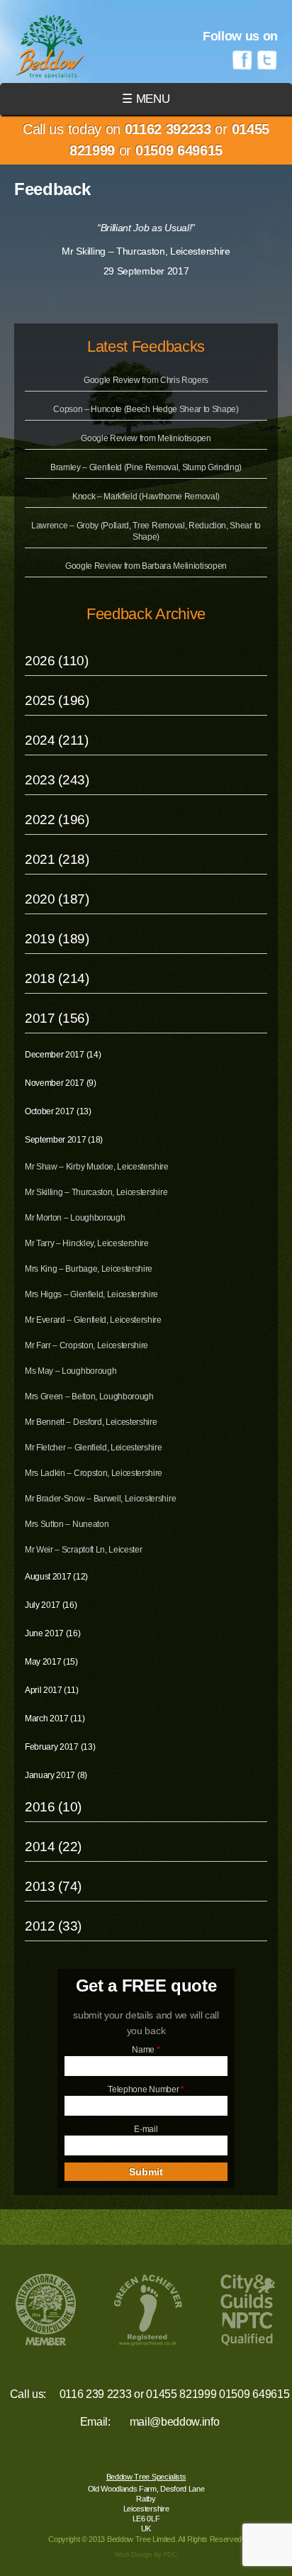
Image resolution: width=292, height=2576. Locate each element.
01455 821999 (181, 2394)
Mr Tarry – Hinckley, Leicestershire (87, 1243)
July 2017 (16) (51, 1605)
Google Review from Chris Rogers (146, 380)
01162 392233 (168, 129)
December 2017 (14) (63, 1055)
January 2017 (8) (56, 1775)
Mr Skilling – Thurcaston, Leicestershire (96, 1192)
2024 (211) (57, 740)
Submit (146, 2172)
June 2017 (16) (53, 1633)
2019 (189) (57, 939)
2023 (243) (57, 780)
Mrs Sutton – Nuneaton (67, 1524)
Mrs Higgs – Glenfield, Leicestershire (91, 1294)
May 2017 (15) (51, 1662)
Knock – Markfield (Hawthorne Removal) (146, 496)
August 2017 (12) (56, 1577)
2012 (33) (53, 1926)
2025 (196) (57, 700)
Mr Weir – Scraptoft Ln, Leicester (83, 1550)
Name (146, 2050)
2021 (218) (57, 859)
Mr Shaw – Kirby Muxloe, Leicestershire (97, 1167)
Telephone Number (146, 2089)
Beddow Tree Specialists (146, 2477)
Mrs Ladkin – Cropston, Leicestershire (94, 1473)
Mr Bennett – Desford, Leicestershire (91, 1422)
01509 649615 (179, 150)
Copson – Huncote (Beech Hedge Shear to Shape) (146, 409)
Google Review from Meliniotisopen (146, 438)
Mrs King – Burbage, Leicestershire (89, 1269)
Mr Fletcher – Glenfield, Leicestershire (94, 1448)
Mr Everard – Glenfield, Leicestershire (93, 1320)
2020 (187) (57, 899)
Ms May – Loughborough (71, 1371)
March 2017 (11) (55, 1719)
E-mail (146, 2129)
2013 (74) (53, 1886)
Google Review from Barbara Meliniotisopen (146, 566)
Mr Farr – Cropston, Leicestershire (86, 1345)
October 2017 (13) (58, 1111)
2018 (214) (57, 978)
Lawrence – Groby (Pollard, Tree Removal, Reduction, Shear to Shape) (146, 531)
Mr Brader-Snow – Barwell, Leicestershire (100, 1499)
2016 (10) (53, 1807)
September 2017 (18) (64, 1140)
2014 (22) (53, 1847)
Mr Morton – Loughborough (75, 1218)
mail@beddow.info (175, 2422)
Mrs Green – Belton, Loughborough (89, 1397)
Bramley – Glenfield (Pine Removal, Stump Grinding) (146, 467)
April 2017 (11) (51, 1690)
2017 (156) (57, 1018)
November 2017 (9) (61, 1083)
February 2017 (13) (60, 1747)
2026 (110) (57, 661)
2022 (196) (57, 820)
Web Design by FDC (146, 2554)
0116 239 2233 (96, 2394)
